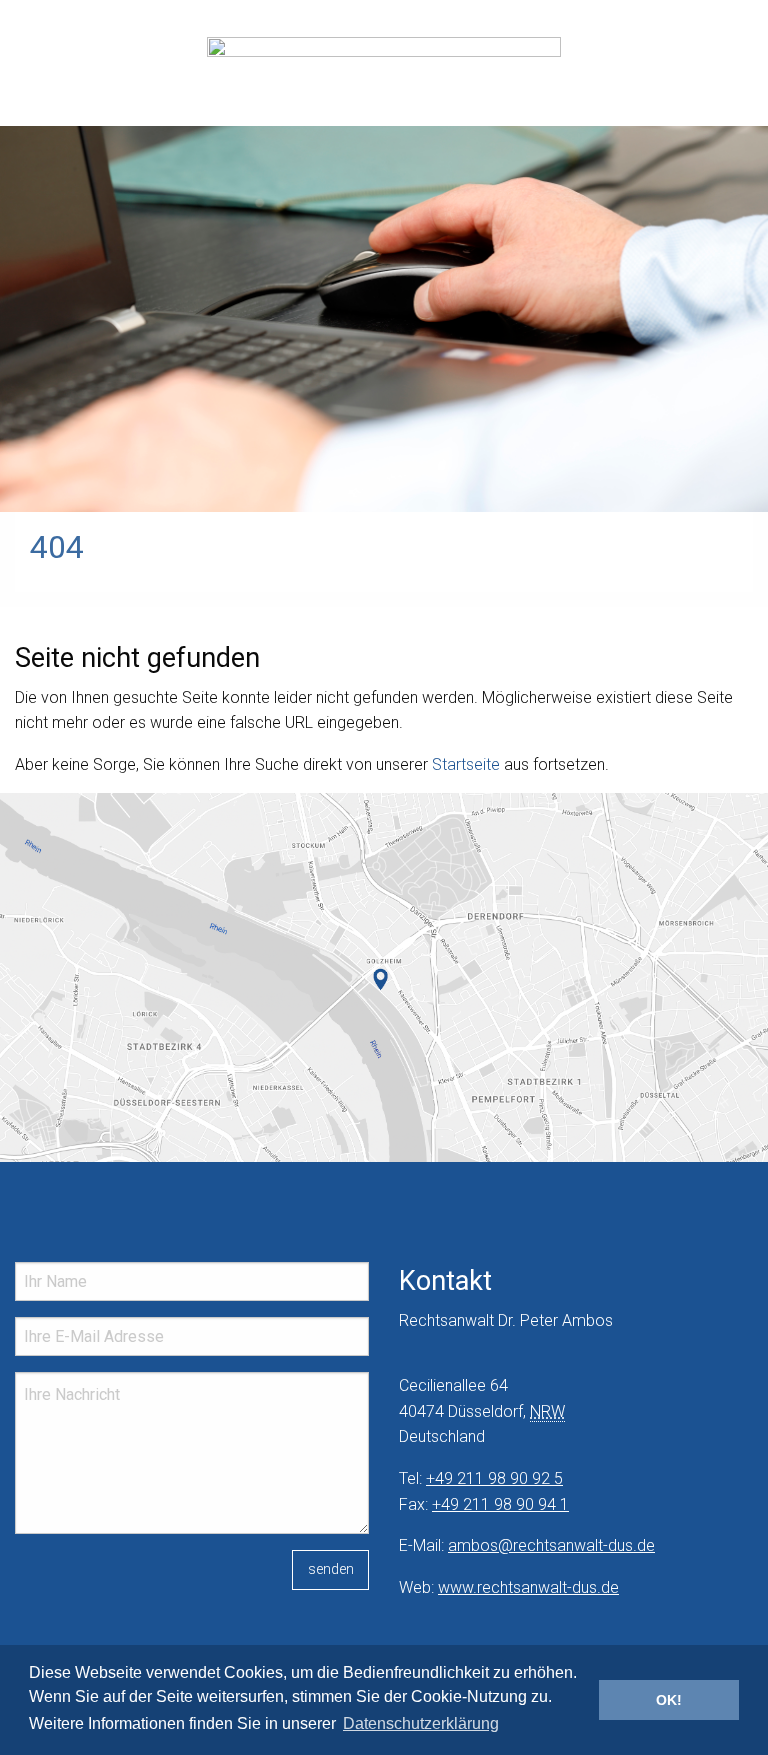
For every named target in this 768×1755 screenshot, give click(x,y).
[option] (384, 256)
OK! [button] (669, 1700)
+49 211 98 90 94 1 (500, 1504)
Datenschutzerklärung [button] (421, 1723)
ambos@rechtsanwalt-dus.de (551, 1545)
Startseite (466, 764)
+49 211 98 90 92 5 (494, 1478)
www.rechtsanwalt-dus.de (528, 1587)
